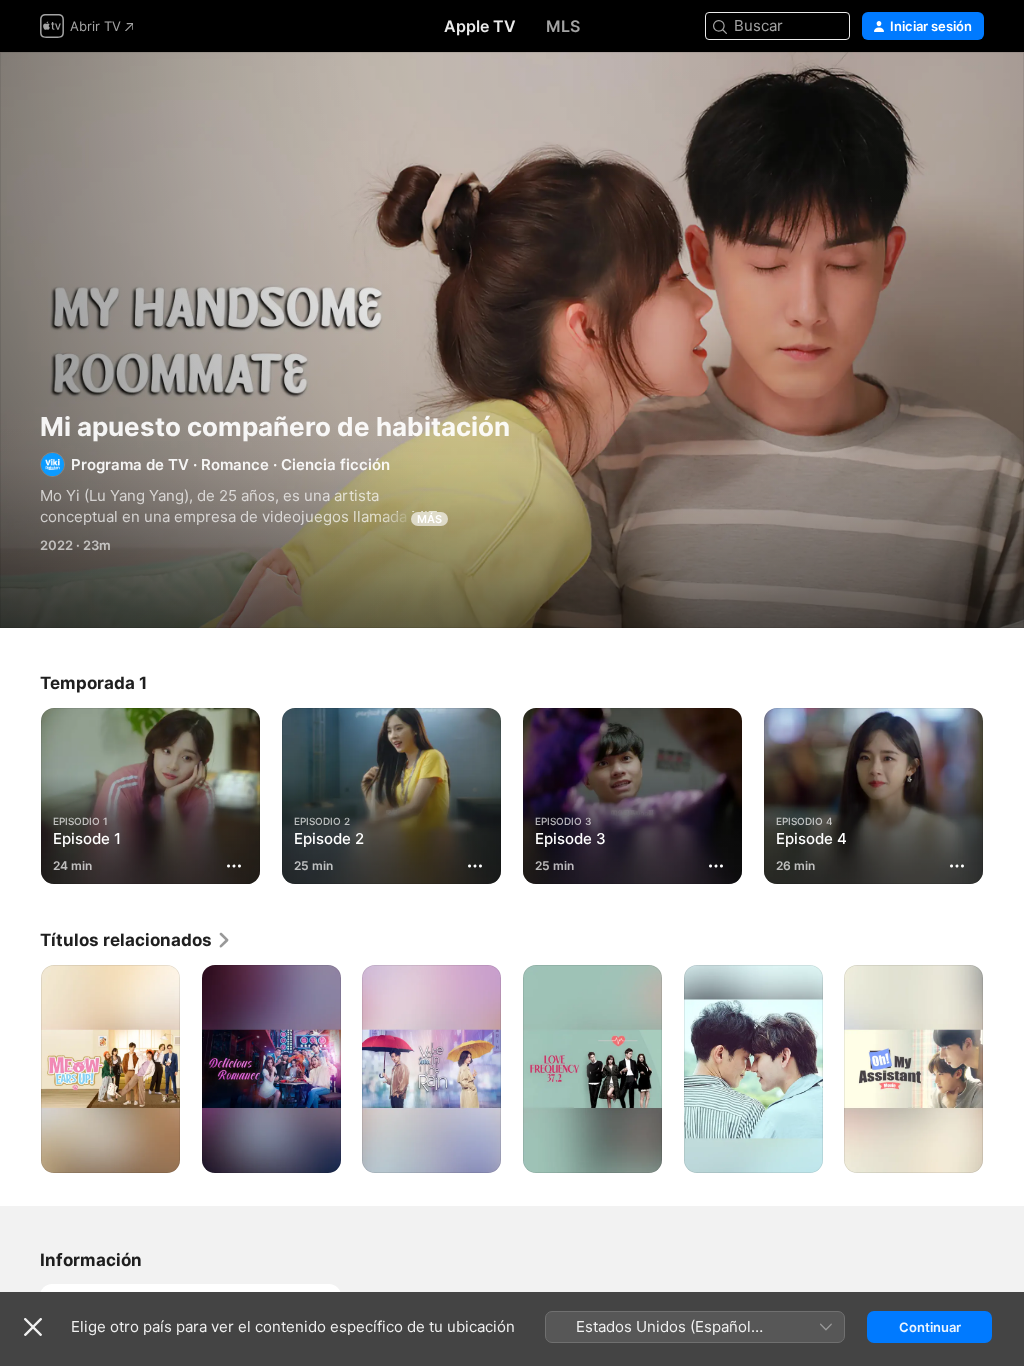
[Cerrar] (33, 1327)
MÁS (429, 519)
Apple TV (480, 26)
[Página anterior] (20, 792)
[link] (136, 940)
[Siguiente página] (1004, 792)
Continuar (930, 1327)
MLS (563, 26)
